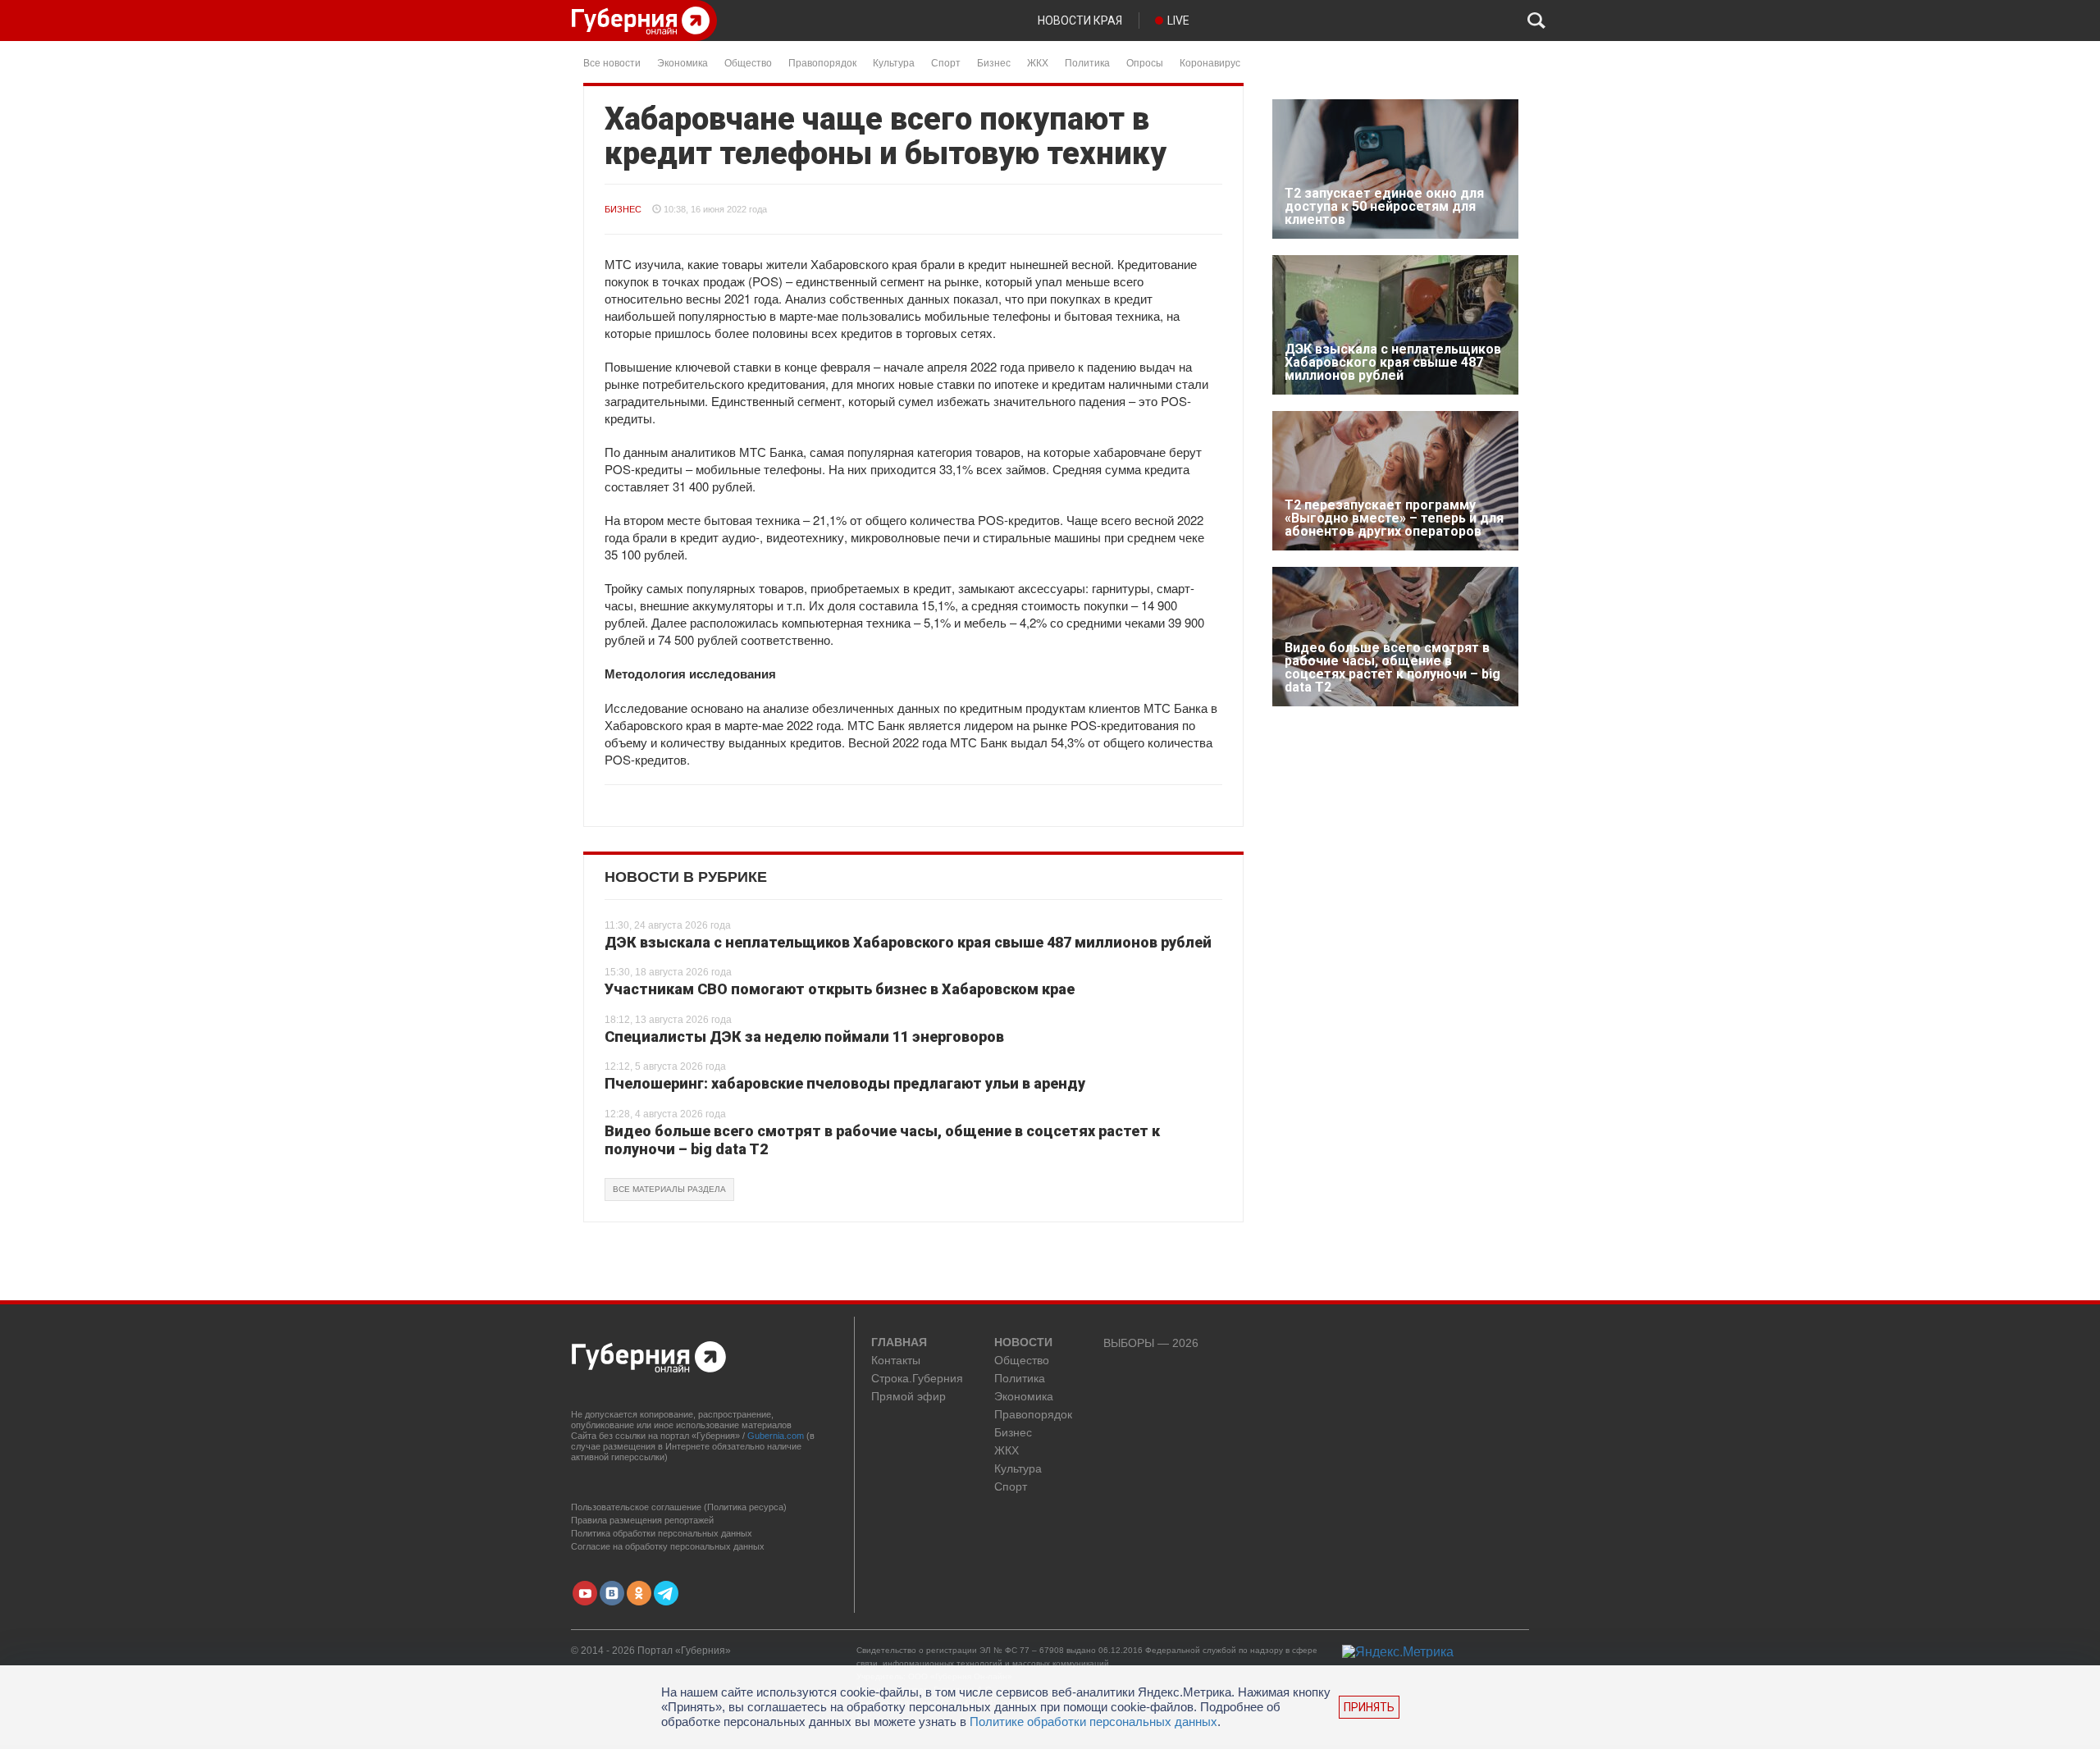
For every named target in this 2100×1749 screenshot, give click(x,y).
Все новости (612, 62)
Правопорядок (822, 62)
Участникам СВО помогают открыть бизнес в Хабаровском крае (840, 989)
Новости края (1080, 21)
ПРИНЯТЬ (1369, 1707)
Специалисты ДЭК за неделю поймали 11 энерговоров (804, 1037)
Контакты (896, 1361)
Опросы (1145, 62)
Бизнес (994, 62)
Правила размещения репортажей (642, 1520)
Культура (894, 62)
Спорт (946, 62)
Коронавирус (1210, 62)
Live (1178, 21)
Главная (899, 1343)
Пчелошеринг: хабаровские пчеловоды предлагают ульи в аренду (845, 1083)
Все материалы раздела (669, 1189)
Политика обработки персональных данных (662, 1533)
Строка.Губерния (917, 1379)
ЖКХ (1038, 62)
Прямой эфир (908, 1397)
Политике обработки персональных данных (1093, 1722)
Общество (748, 62)
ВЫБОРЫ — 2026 (1151, 1343)
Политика (1087, 62)
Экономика (682, 62)
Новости (1023, 1343)
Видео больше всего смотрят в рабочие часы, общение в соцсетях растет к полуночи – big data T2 (882, 1140)
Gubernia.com (776, 1436)
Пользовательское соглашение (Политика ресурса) (679, 1507)
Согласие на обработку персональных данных (668, 1546)
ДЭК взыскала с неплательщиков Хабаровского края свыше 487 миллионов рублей (908, 942)
